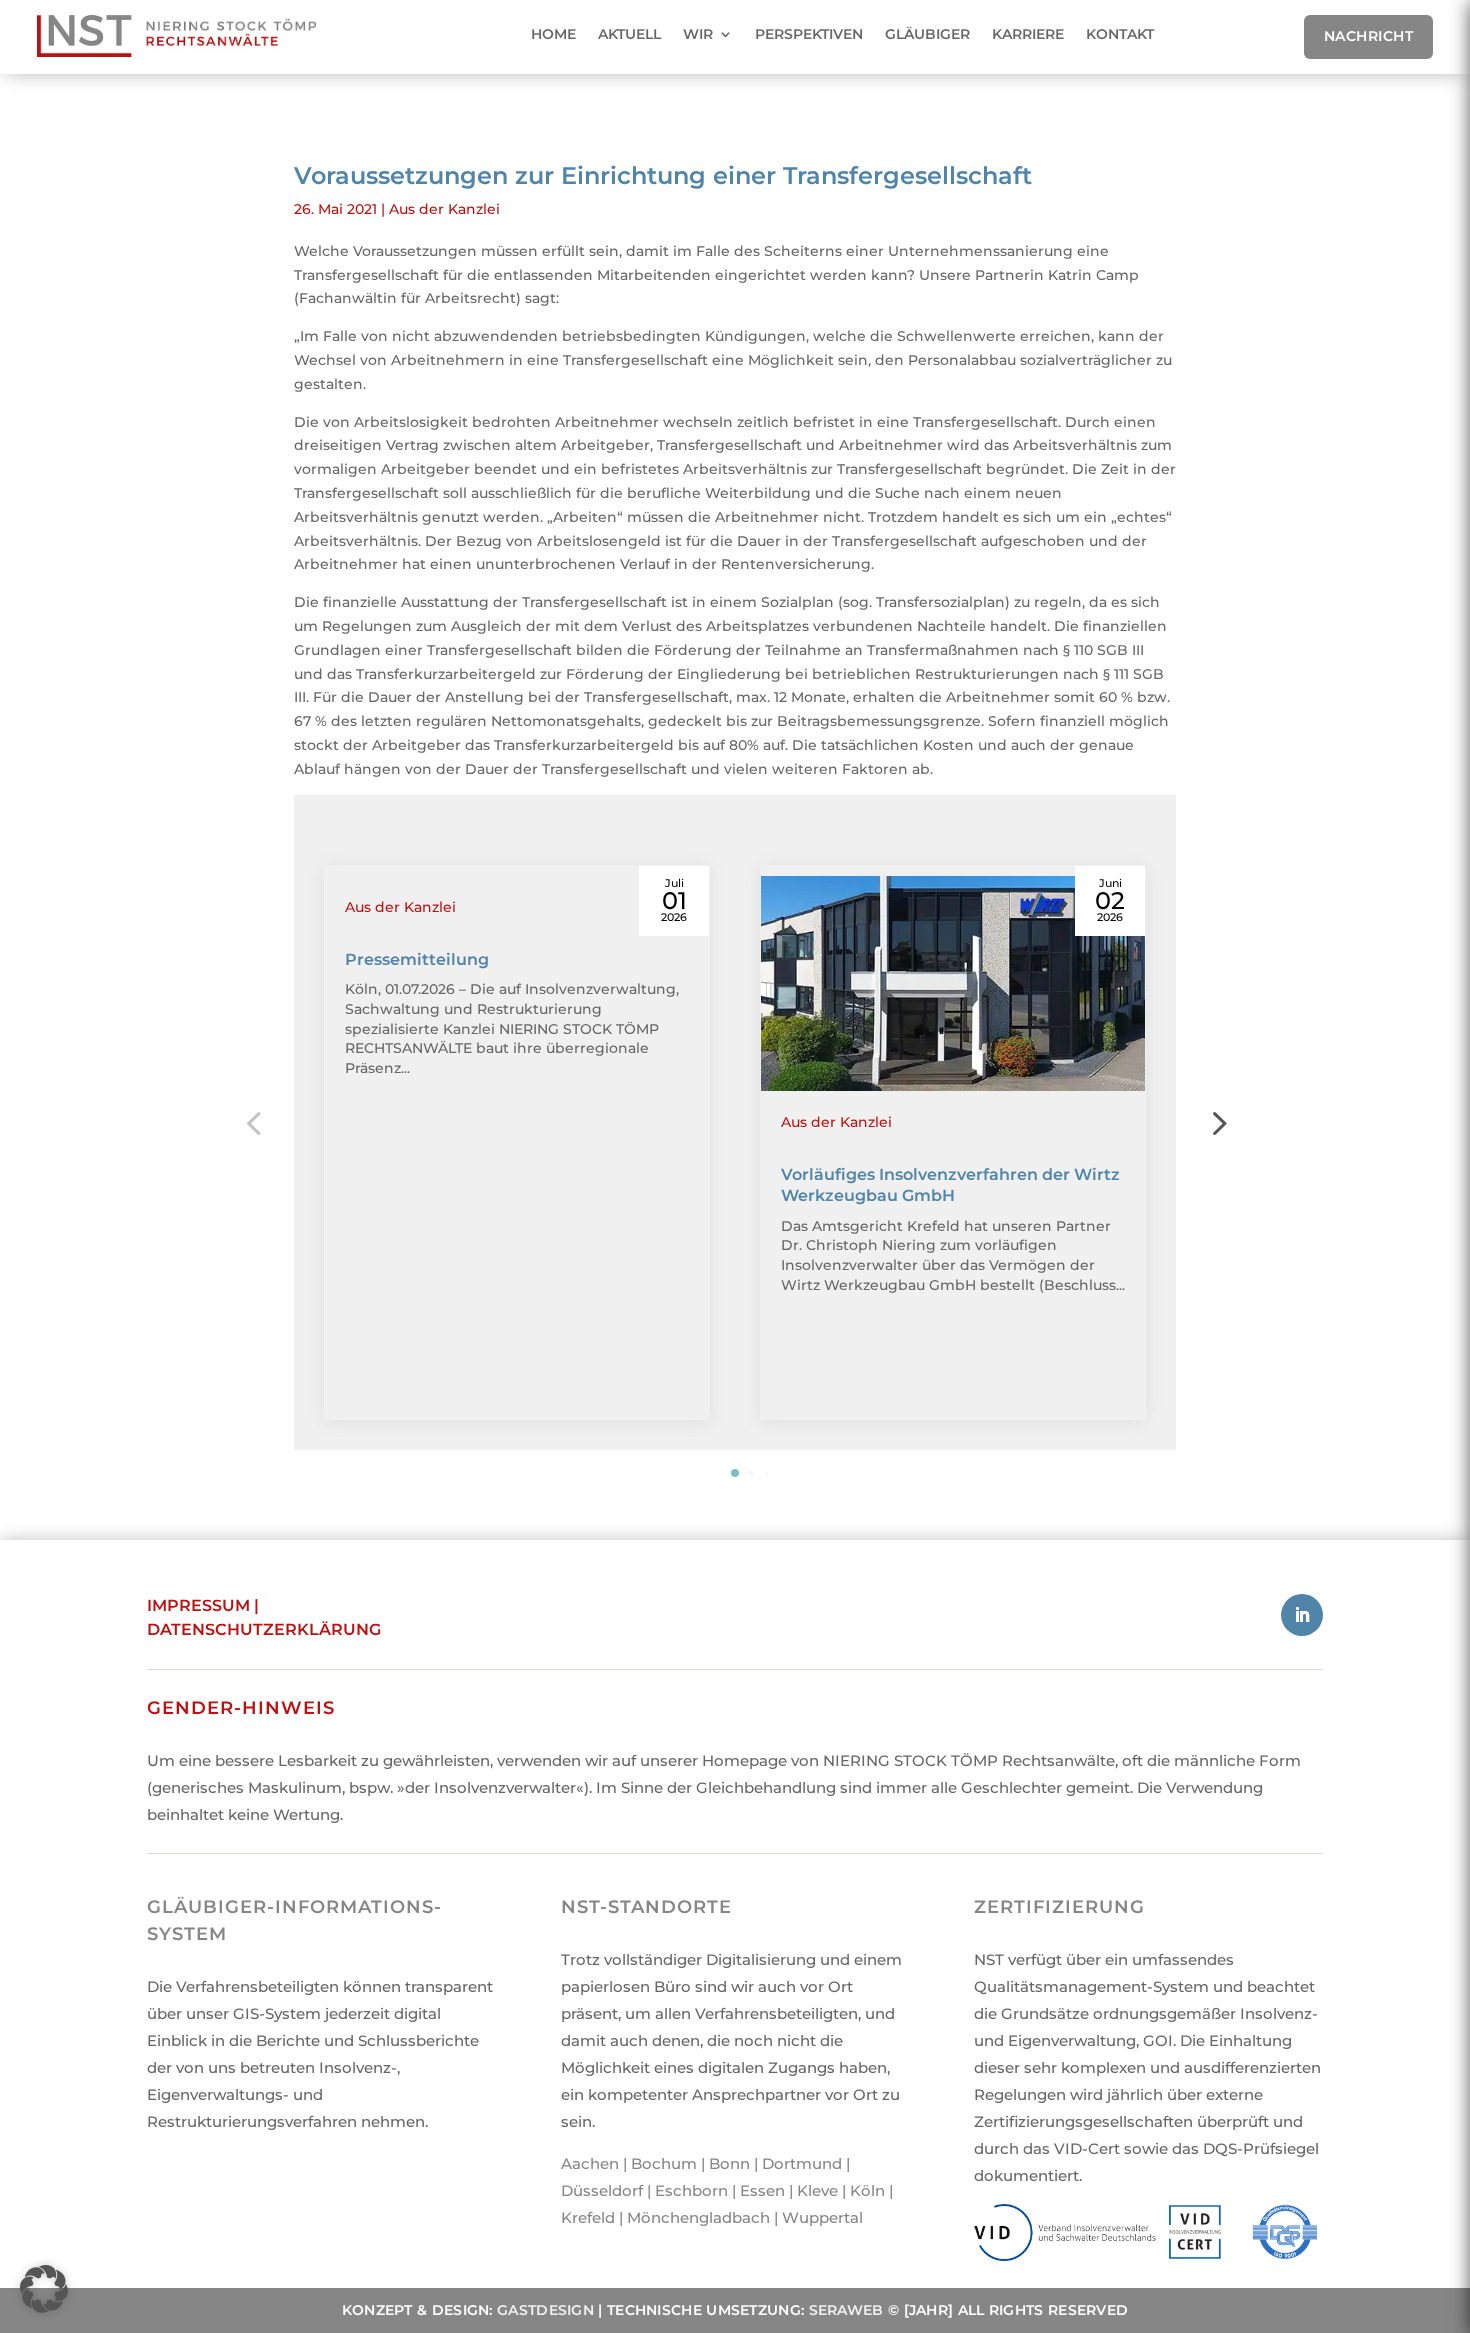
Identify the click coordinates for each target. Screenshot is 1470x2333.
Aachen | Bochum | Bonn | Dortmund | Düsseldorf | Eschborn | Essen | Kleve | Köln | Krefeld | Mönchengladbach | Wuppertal (727, 2190)
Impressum (198, 1605)
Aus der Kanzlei (444, 209)
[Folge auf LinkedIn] (1302, 1615)
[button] (1217, 1122)
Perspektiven (809, 34)
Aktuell (629, 34)
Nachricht (1369, 36)
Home (553, 34)
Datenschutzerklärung (264, 1629)
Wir (698, 34)
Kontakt (1120, 34)
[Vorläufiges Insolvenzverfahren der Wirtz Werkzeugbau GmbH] (953, 984)
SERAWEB (846, 2310)
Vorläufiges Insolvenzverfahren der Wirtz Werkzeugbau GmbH (950, 1185)
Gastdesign (545, 2310)
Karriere (1028, 34)
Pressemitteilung (417, 959)
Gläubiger (927, 34)
